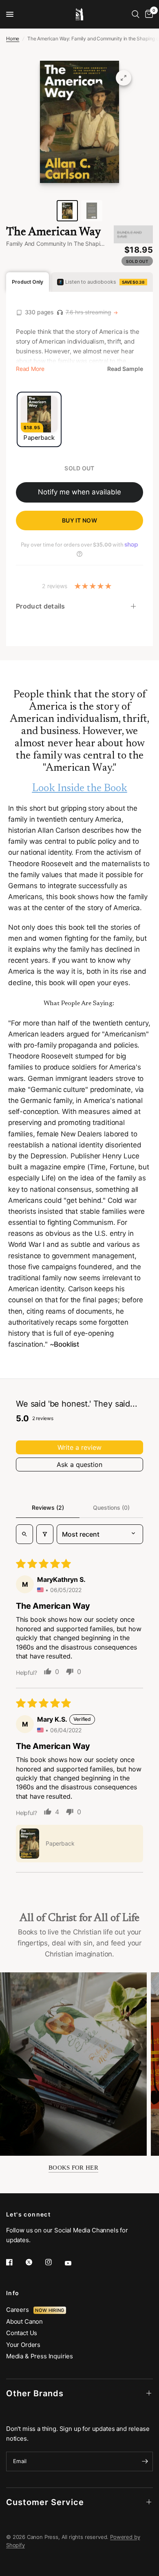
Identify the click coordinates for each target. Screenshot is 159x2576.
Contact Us (22, 2333)
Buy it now (79, 520)
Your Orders (23, 2345)
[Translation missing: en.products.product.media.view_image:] (67, 211)
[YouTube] (74, 2263)
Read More (30, 369)
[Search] (136, 14)
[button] (29, 1844)
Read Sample (125, 369)
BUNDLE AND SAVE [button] (129, 234)
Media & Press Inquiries (40, 2356)
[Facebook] (15, 2262)
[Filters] (45, 1534)
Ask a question (79, 1464)
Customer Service (45, 2502)
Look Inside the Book (80, 789)
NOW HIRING (50, 2310)
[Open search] (24, 1534)
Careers (20, 2310)
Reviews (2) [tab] (48, 1507)
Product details (41, 606)
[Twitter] (35, 2262)
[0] (148, 14)
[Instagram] (54, 2262)
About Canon (24, 2321)
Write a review (79, 1447)
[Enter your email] (145, 2461)
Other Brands (35, 2393)
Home (13, 39)
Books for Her (73, 2168)
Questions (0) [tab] (111, 1507)
